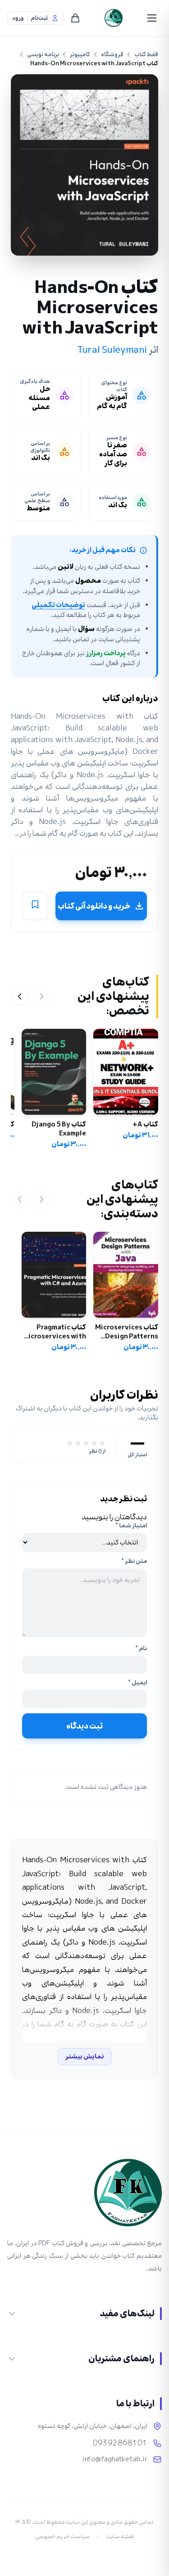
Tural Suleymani (112, 350)
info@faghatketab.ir (115, 2459)
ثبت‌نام (39, 18)
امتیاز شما (131, 1526)
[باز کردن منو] (152, 18)
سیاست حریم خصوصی (62, 2536)
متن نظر (134, 1561)
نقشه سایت (120, 2536)
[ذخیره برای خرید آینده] (35, 906)
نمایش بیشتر (85, 2056)
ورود (18, 18)
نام (141, 1648)
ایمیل (137, 1683)
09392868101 (120, 2443)
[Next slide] (20, 996)
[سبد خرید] (75, 18)
